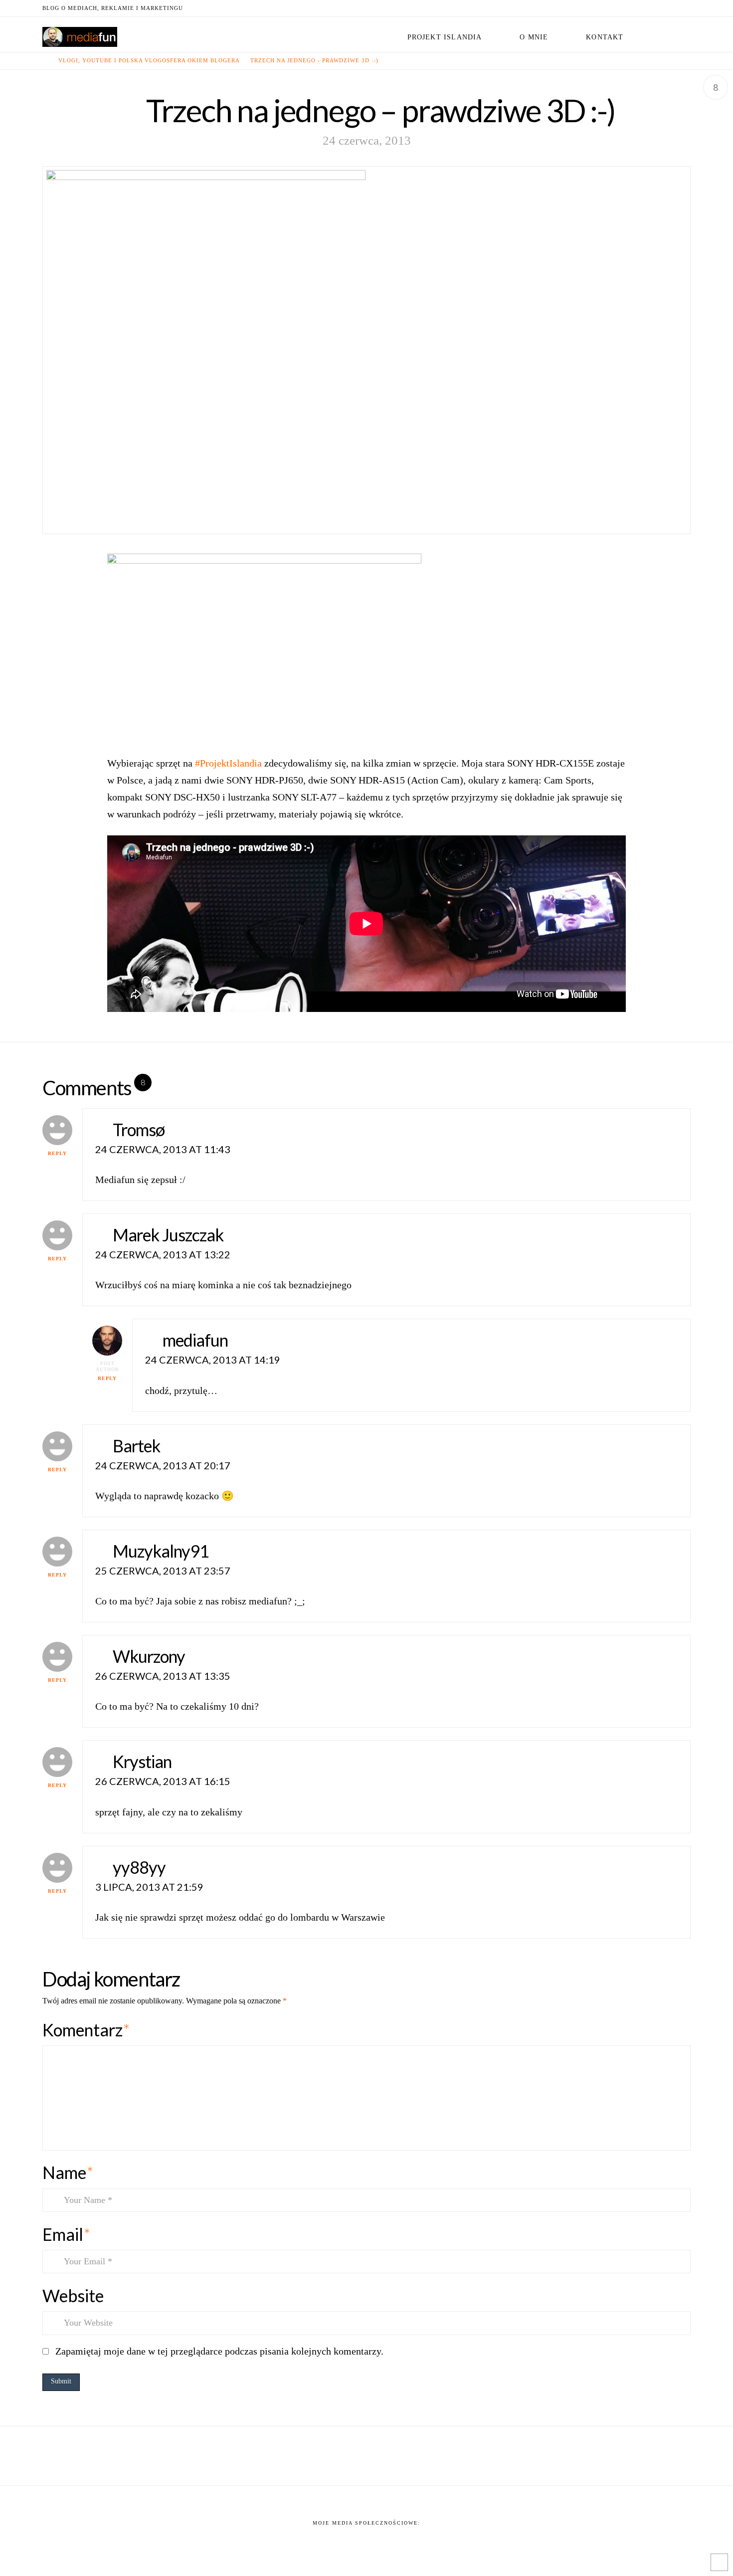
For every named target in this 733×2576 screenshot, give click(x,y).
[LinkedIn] (649, 8)
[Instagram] (673, 8)
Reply (57, 1153)
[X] (637, 8)
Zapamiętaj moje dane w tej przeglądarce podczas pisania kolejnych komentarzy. (219, 2351)
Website (73, 2295)
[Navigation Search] (666, 34)
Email (66, 2234)
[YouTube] (661, 8)
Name (68, 2172)
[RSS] (685, 8)
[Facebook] (625, 8)
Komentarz (86, 2030)
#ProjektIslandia (228, 763)
